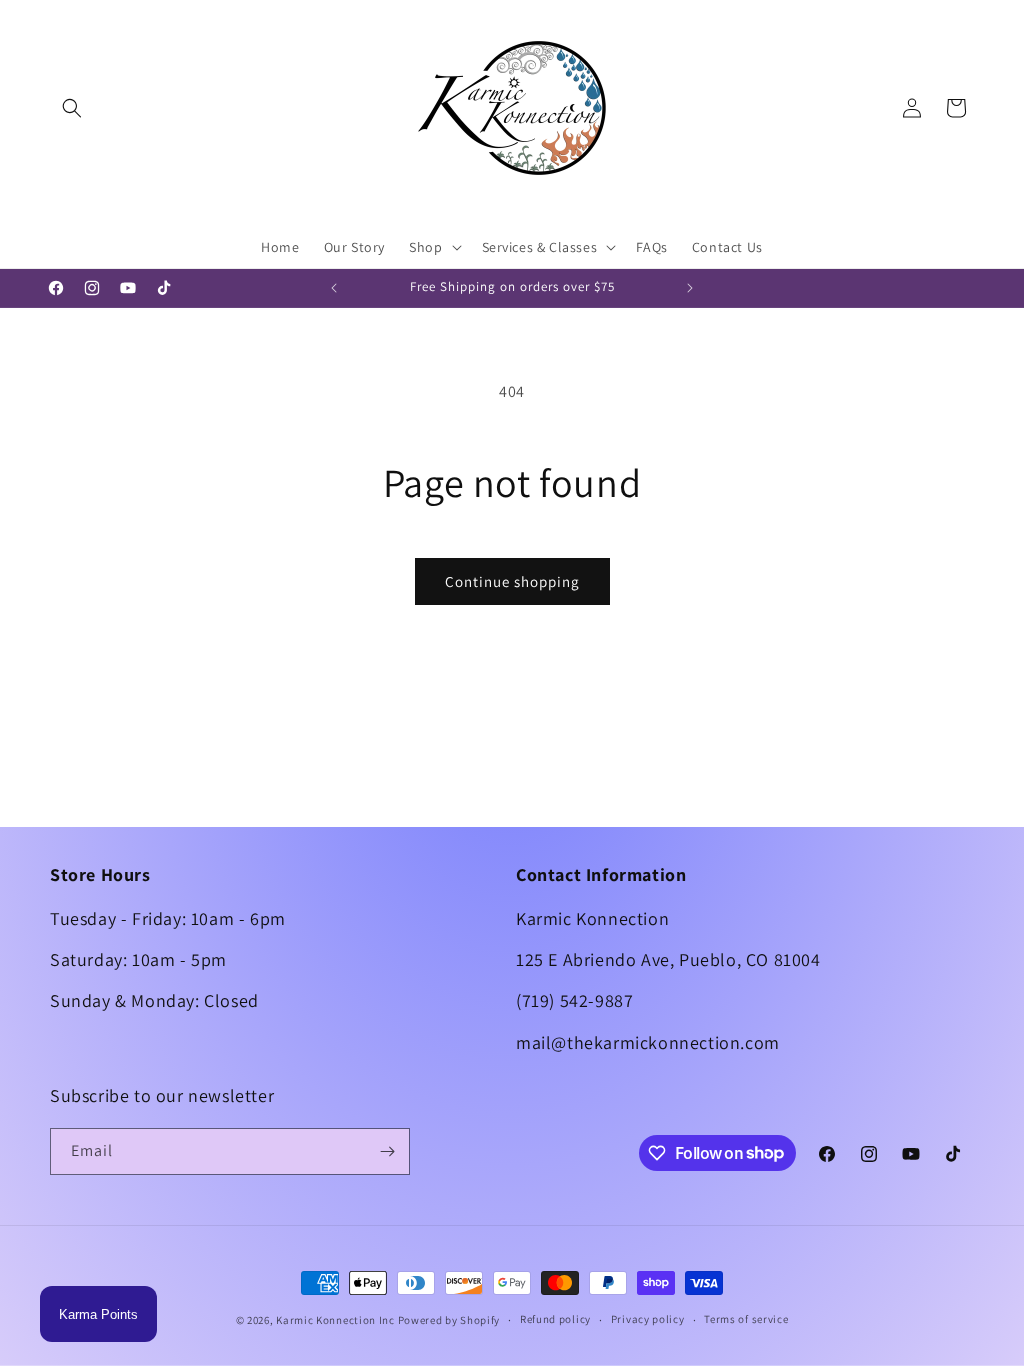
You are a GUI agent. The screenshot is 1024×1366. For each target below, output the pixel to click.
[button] (72, 108)
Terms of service (746, 1319)
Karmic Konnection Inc (335, 1320)
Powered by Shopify (449, 1320)
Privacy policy (648, 1319)
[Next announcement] (690, 288)
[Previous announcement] (334, 288)
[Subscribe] (387, 1151)
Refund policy (555, 1319)
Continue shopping (512, 581)
